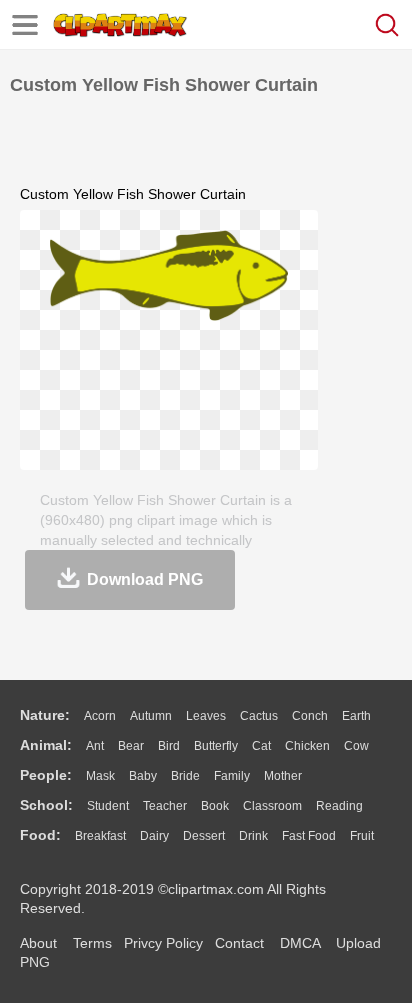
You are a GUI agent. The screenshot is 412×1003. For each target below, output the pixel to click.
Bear (131, 746)
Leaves (206, 716)
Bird (169, 746)
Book (215, 806)
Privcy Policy (163, 943)
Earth (356, 716)
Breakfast (100, 836)
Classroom (272, 806)
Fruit (362, 836)
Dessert (204, 836)
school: (46, 805)
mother (283, 776)
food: (40, 835)
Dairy (154, 836)
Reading (339, 806)
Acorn (100, 716)
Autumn (151, 716)
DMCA (300, 943)
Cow (356, 746)
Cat (261, 746)
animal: (46, 745)
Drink (253, 836)
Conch (310, 716)
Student (108, 806)
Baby (143, 776)
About (38, 943)
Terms (92, 943)
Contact (239, 943)
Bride (185, 776)
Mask (100, 776)
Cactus (259, 716)
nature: (45, 715)
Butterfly (216, 746)
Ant (95, 746)
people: (46, 775)
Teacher (165, 806)
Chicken (307, 746)
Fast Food (309, 836)
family (232, 776)
